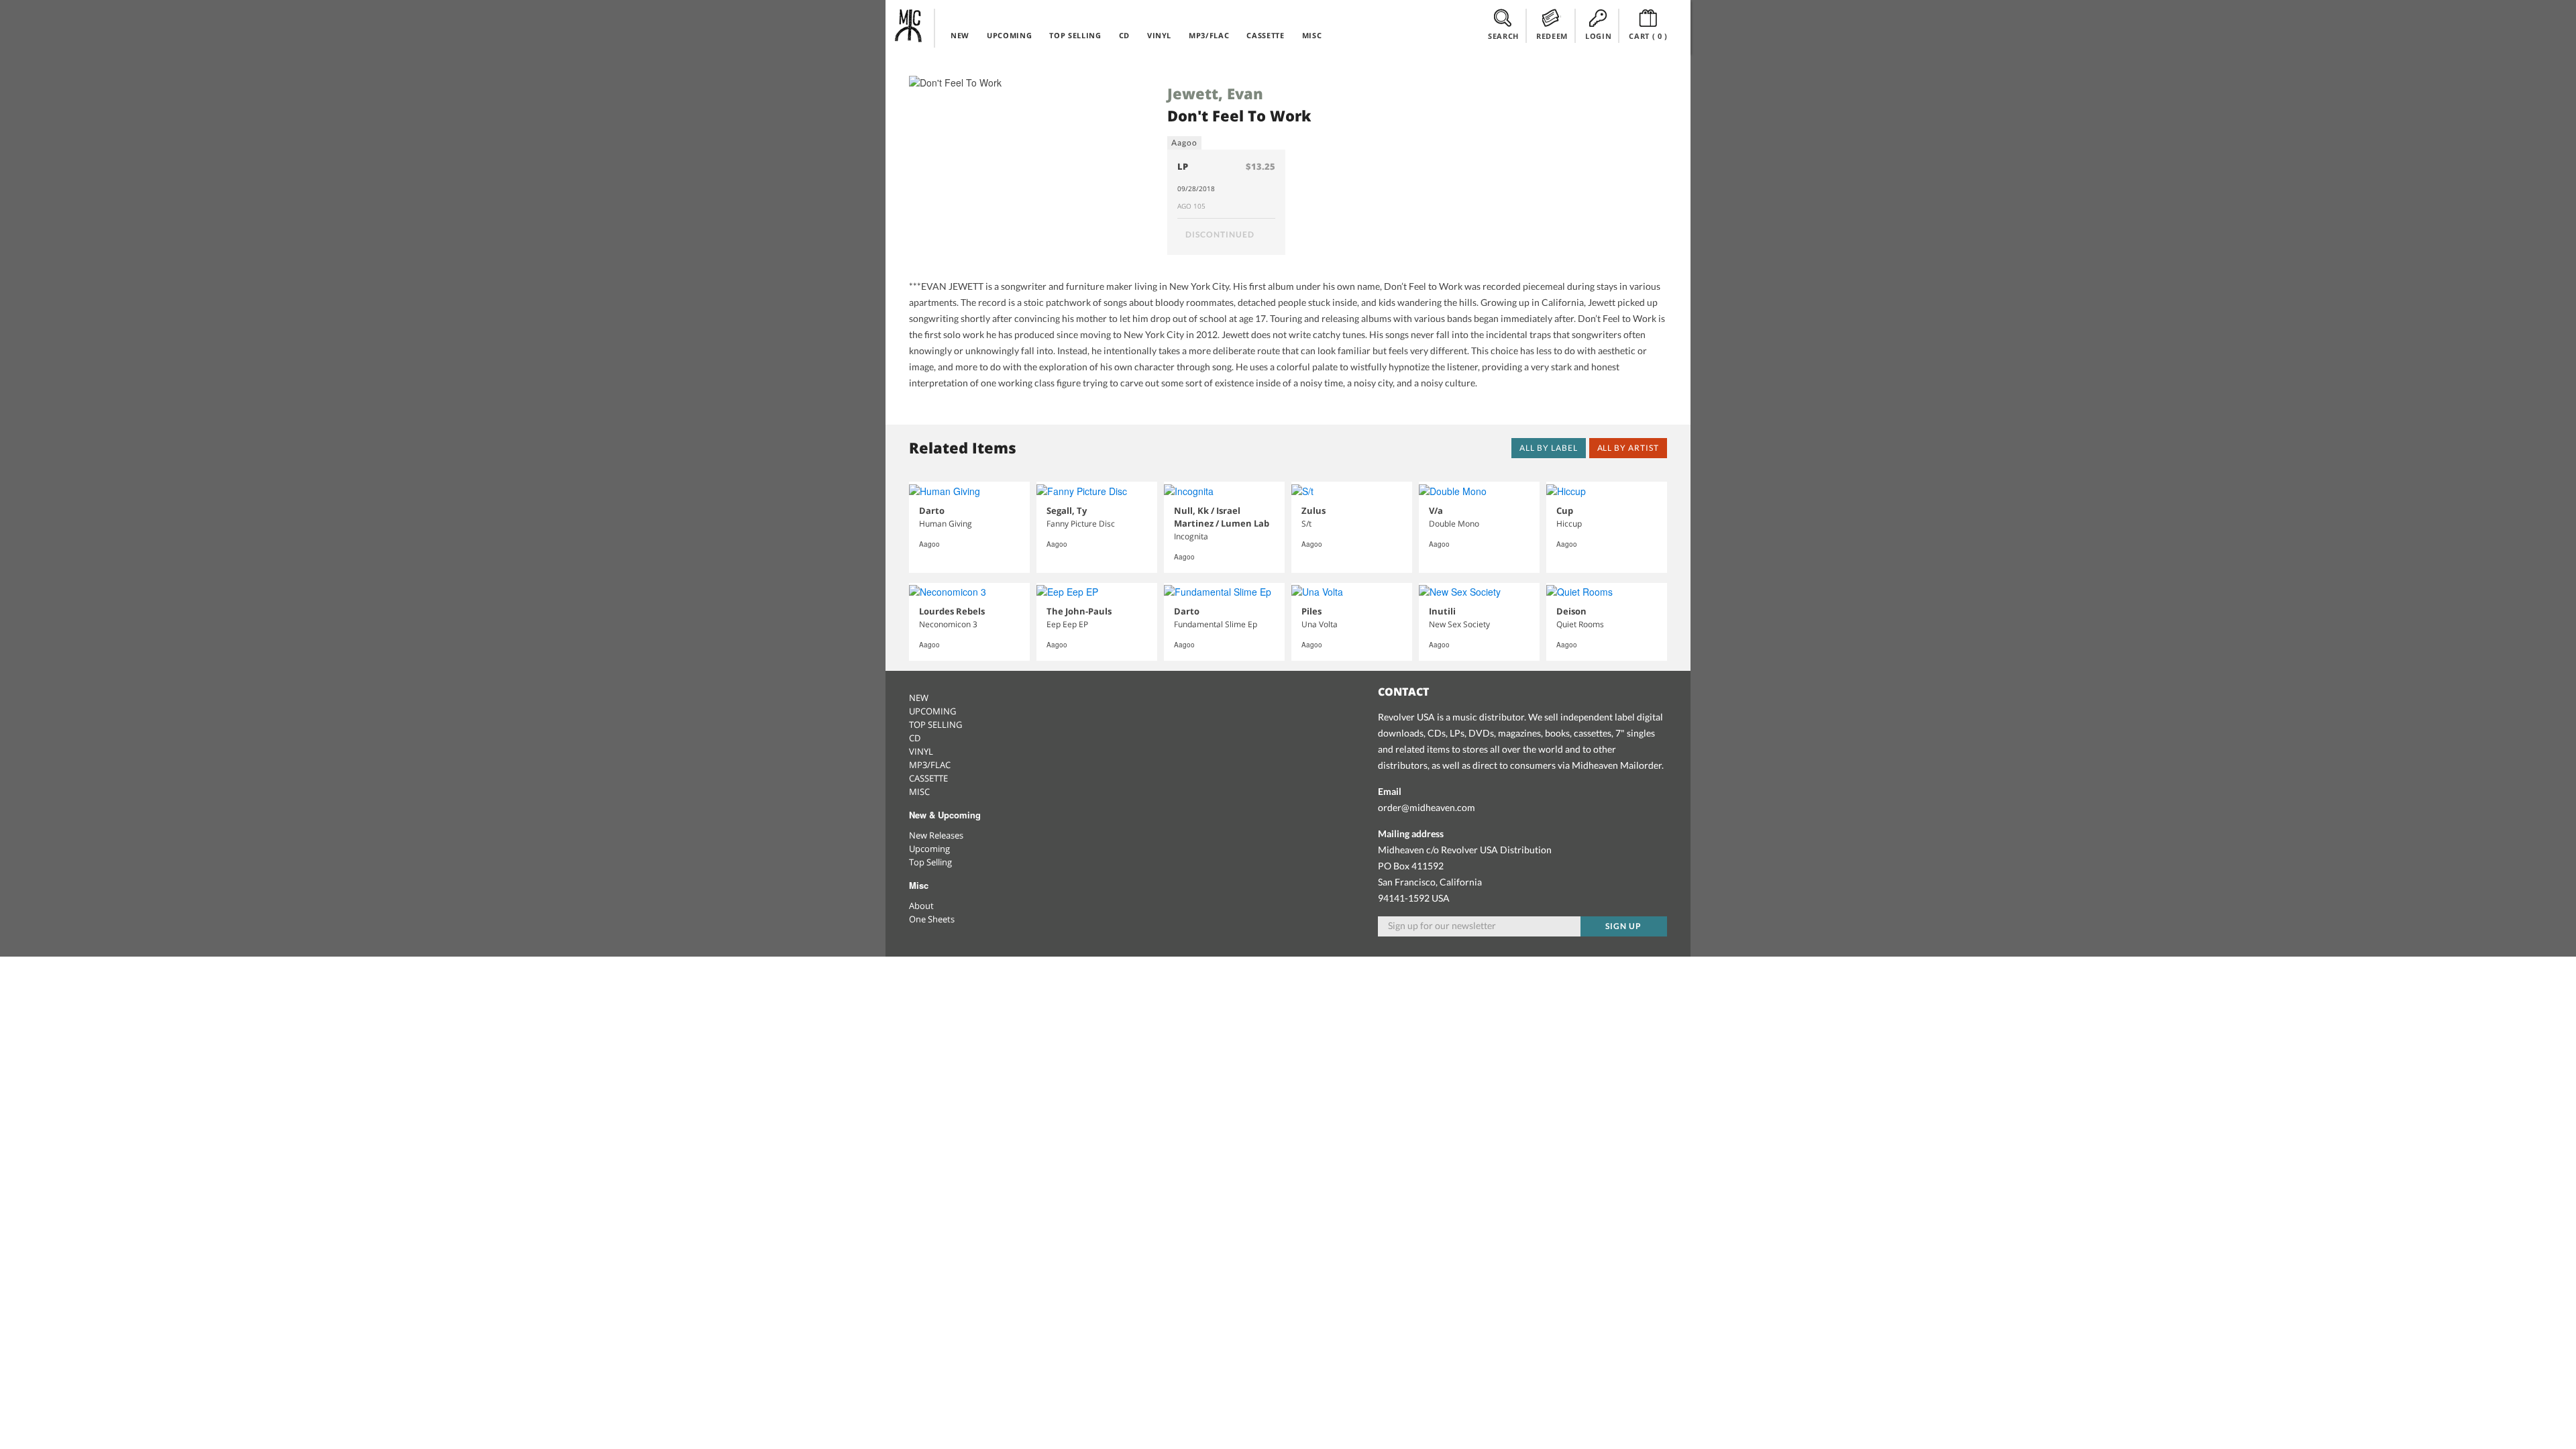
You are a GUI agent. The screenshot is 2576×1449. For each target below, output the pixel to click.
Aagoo (1184, 143)
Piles (1311, 611)
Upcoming (929, 849)
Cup (1565, 511)
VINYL (1159, 35)
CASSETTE (1265, 35)
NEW (960, 35)
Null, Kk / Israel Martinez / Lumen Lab (1222, 517)
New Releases (936, 835)
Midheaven (909, 25)
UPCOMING (1009, 35)
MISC (1312, 35)
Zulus (1313, 511)
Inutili (1442, 611)
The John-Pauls (1079, 611)
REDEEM (1552, 36)
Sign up (1623, 926)
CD (1124, 35)
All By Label (1549, 448)
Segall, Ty (1067, 511)
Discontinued (1220, 234)
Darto (932, 511)
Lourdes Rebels (952, 611)
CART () (1648, 36)
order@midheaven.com (1427, 807)
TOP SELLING (1075, 35)
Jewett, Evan (1215, 93)
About (921, 906)
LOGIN (1598, 36)
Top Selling (930, 862)
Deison (1571, 611)
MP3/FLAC (1209, 35)
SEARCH (1503, 36)
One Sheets (932, 919)
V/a (1436, 511)
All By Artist (1628, 448)
